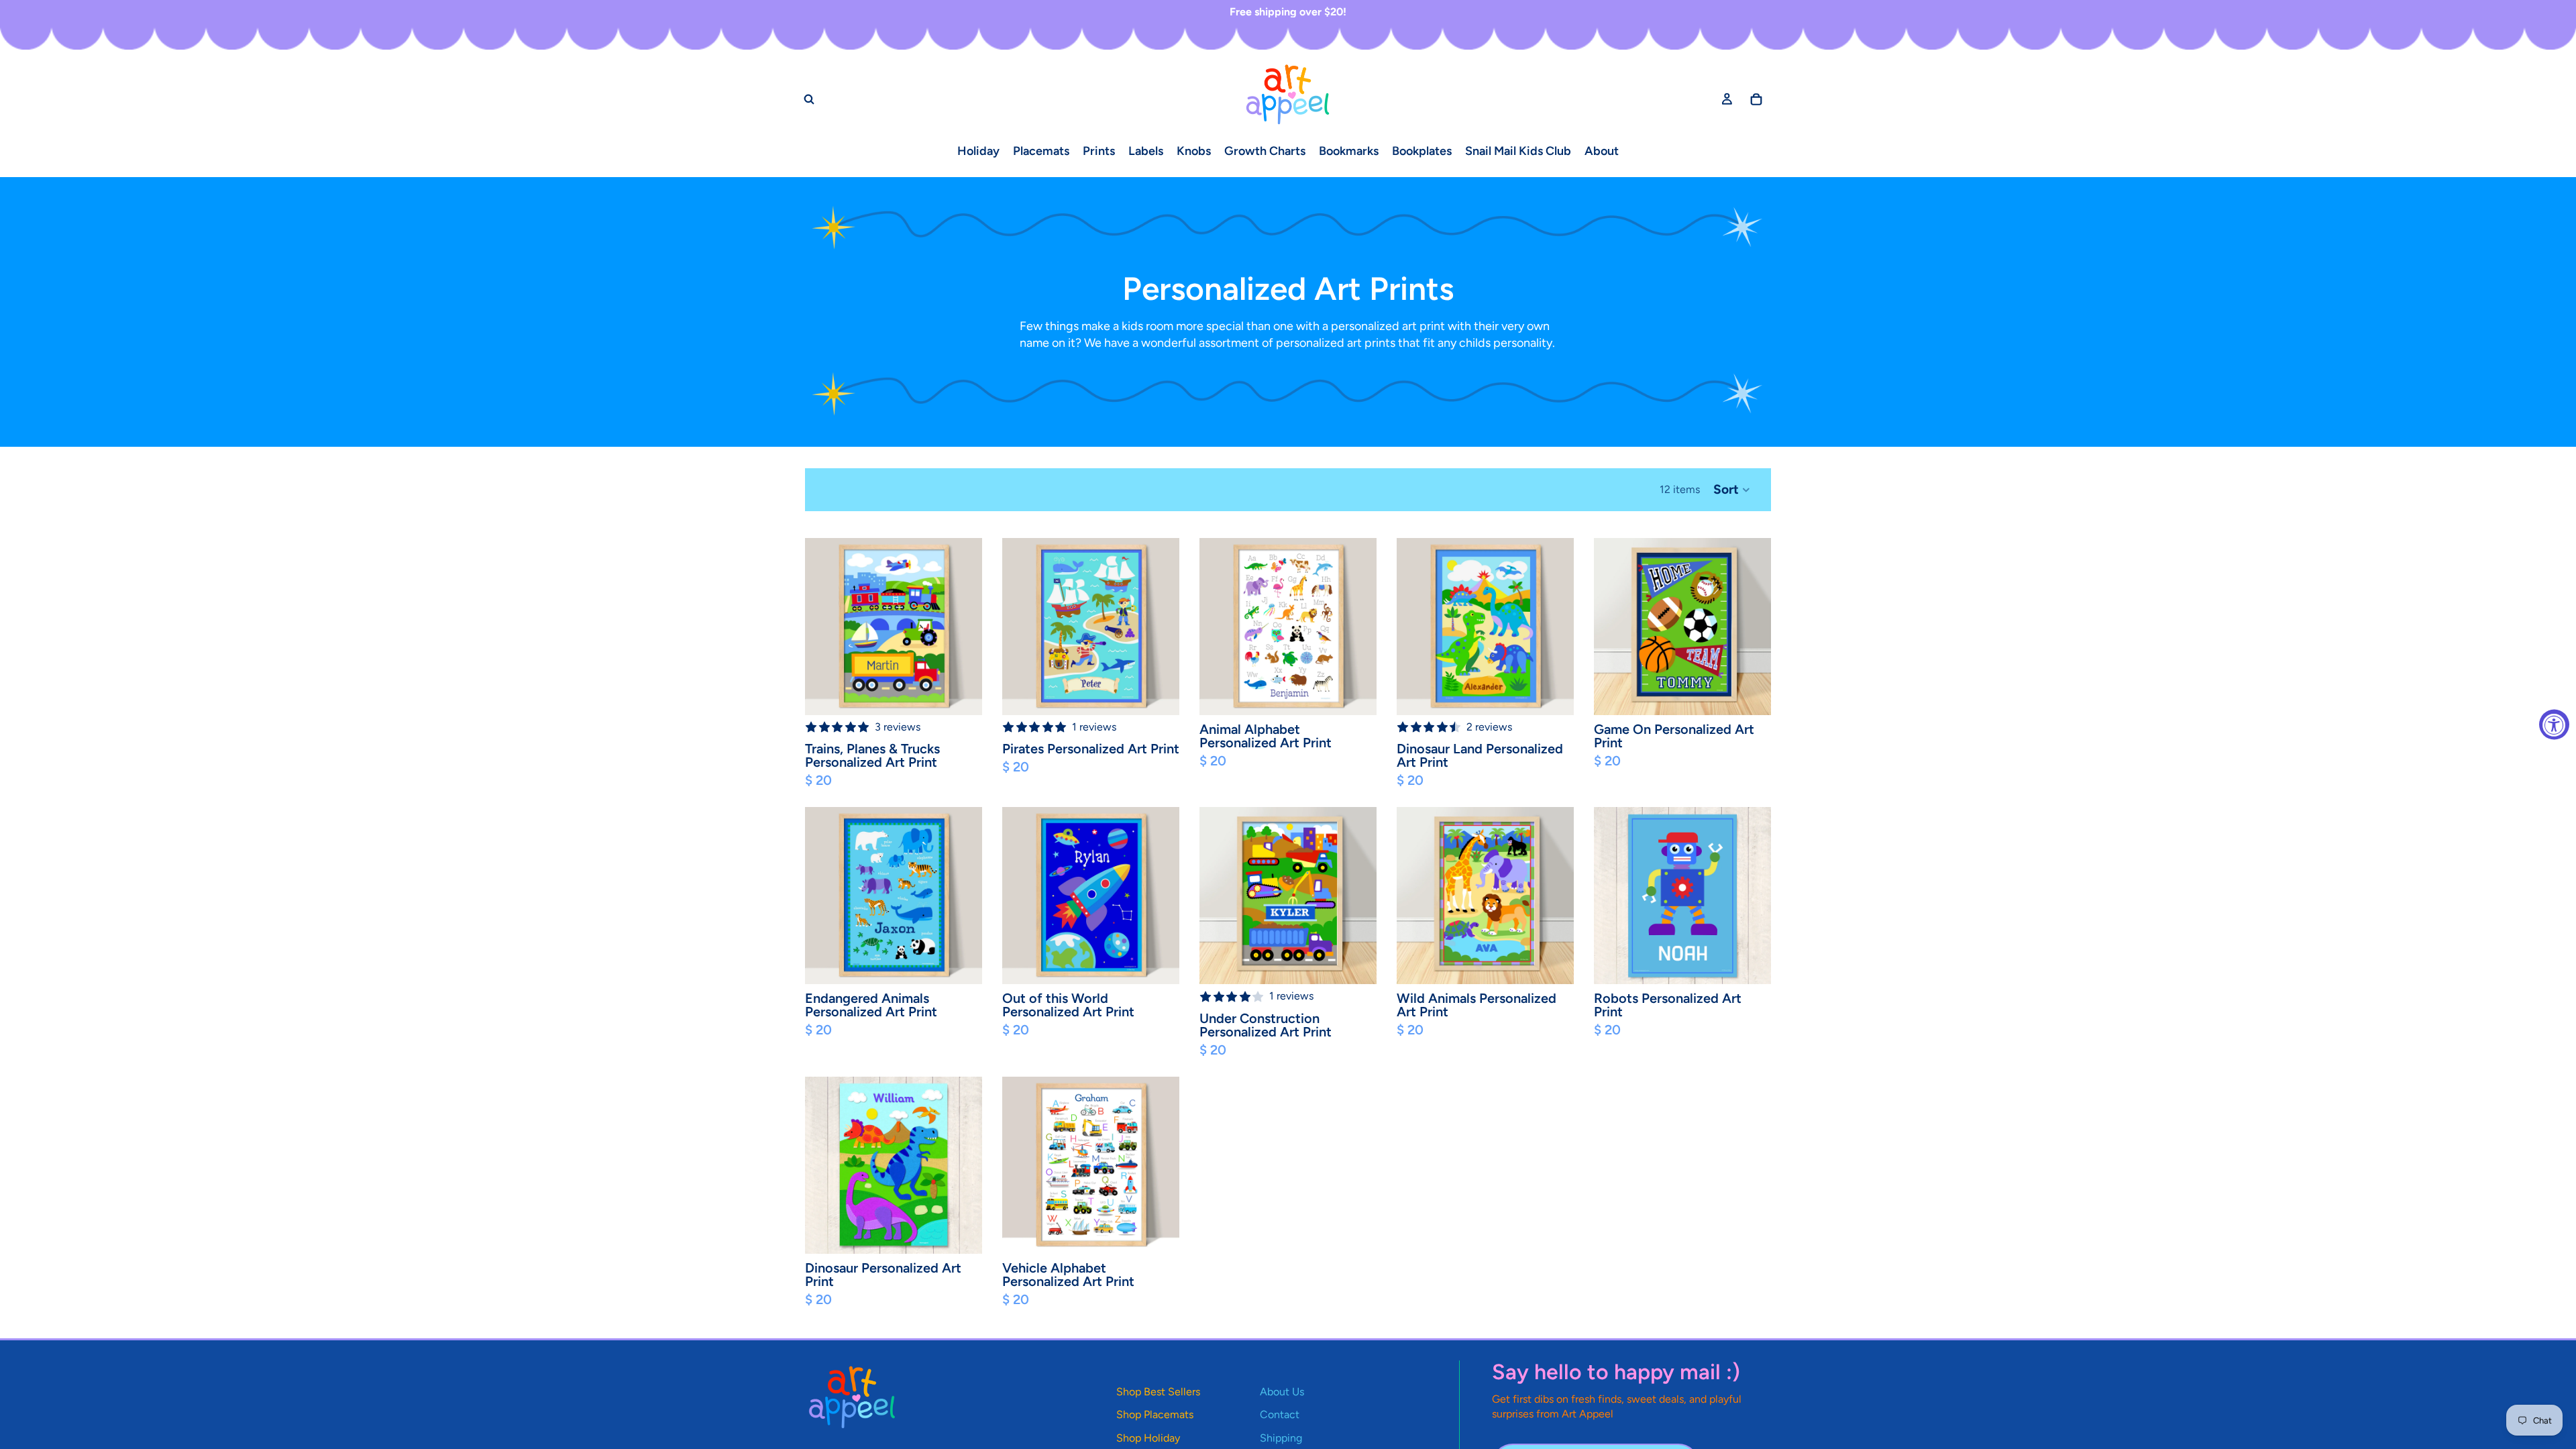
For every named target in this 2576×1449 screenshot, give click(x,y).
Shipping (1281, 1438)
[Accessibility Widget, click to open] (2554, 725)
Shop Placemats (1155, 1414)
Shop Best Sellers (1158, 1392)
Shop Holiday (1148, 1438)
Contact (1280, 1414)
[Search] (809, 99)
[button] (1732, 490)
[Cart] (1756, 99)
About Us (1282, 1392)
